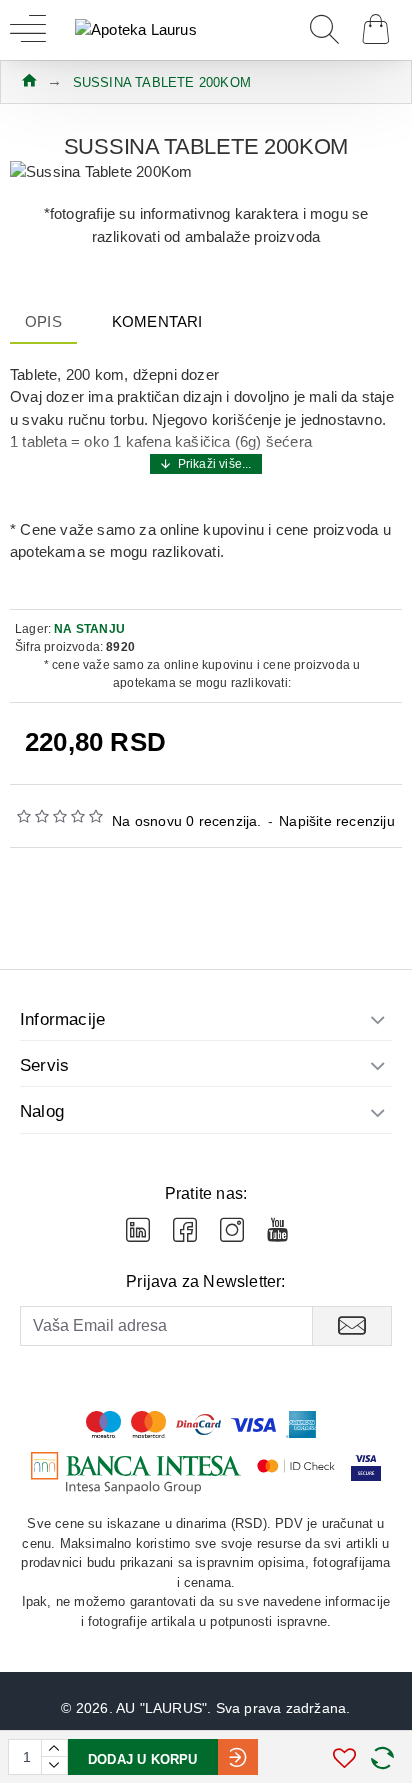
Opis (43, 321)
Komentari (157, 321)
